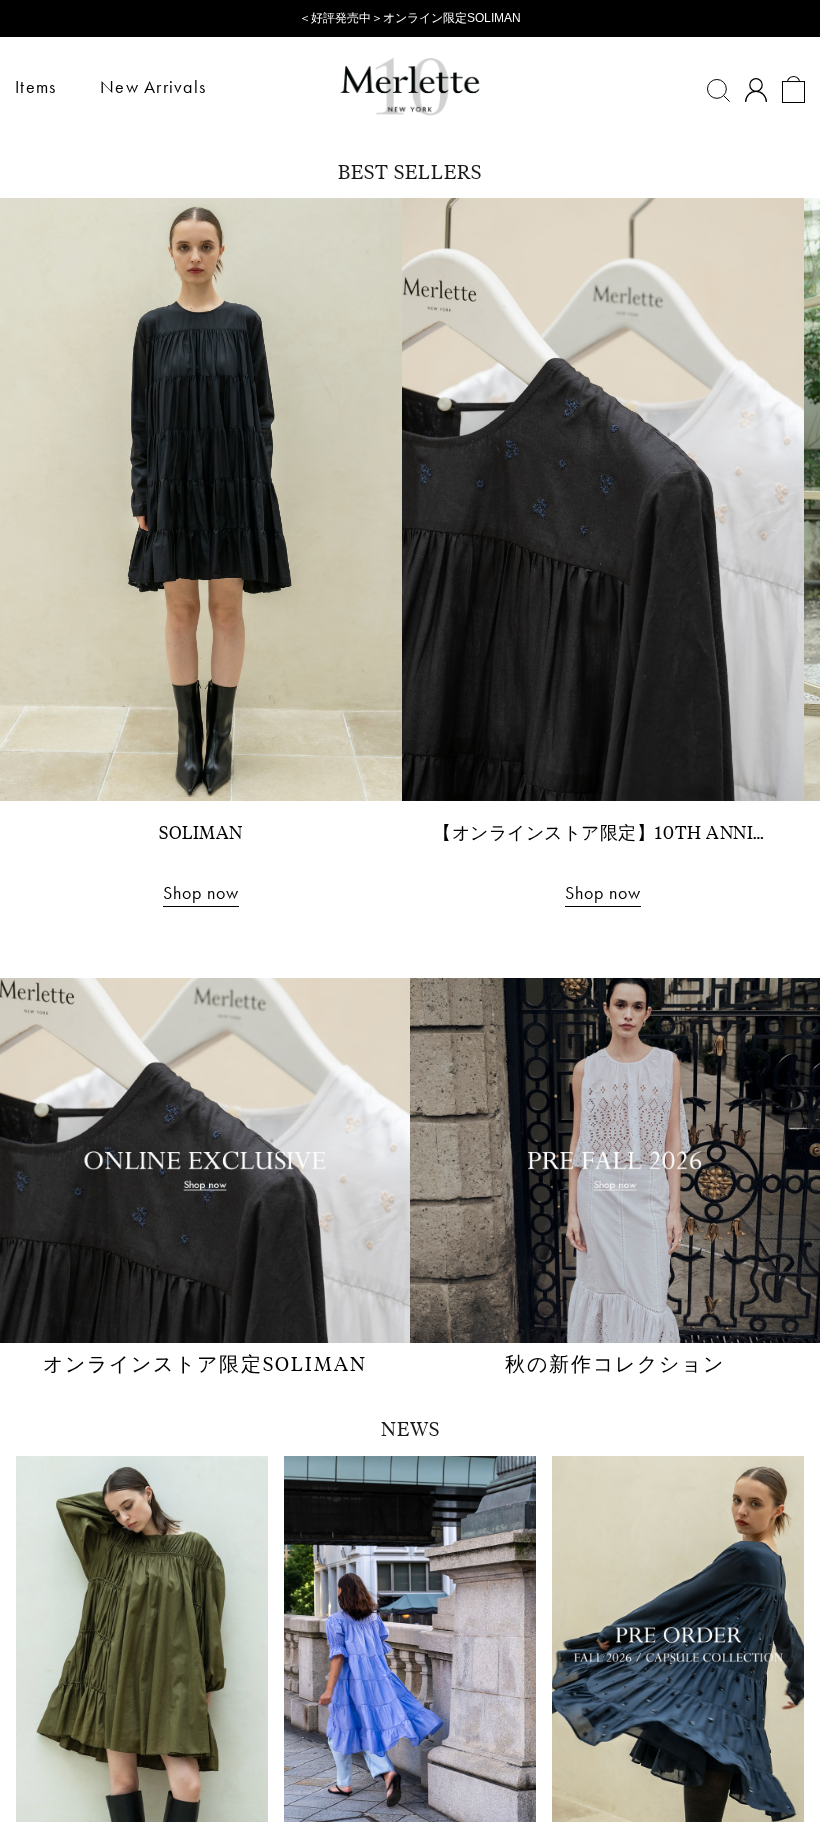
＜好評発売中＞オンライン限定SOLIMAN (410, 18)
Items (35, 86)
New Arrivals (153, 86)
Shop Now (410, 1054)
